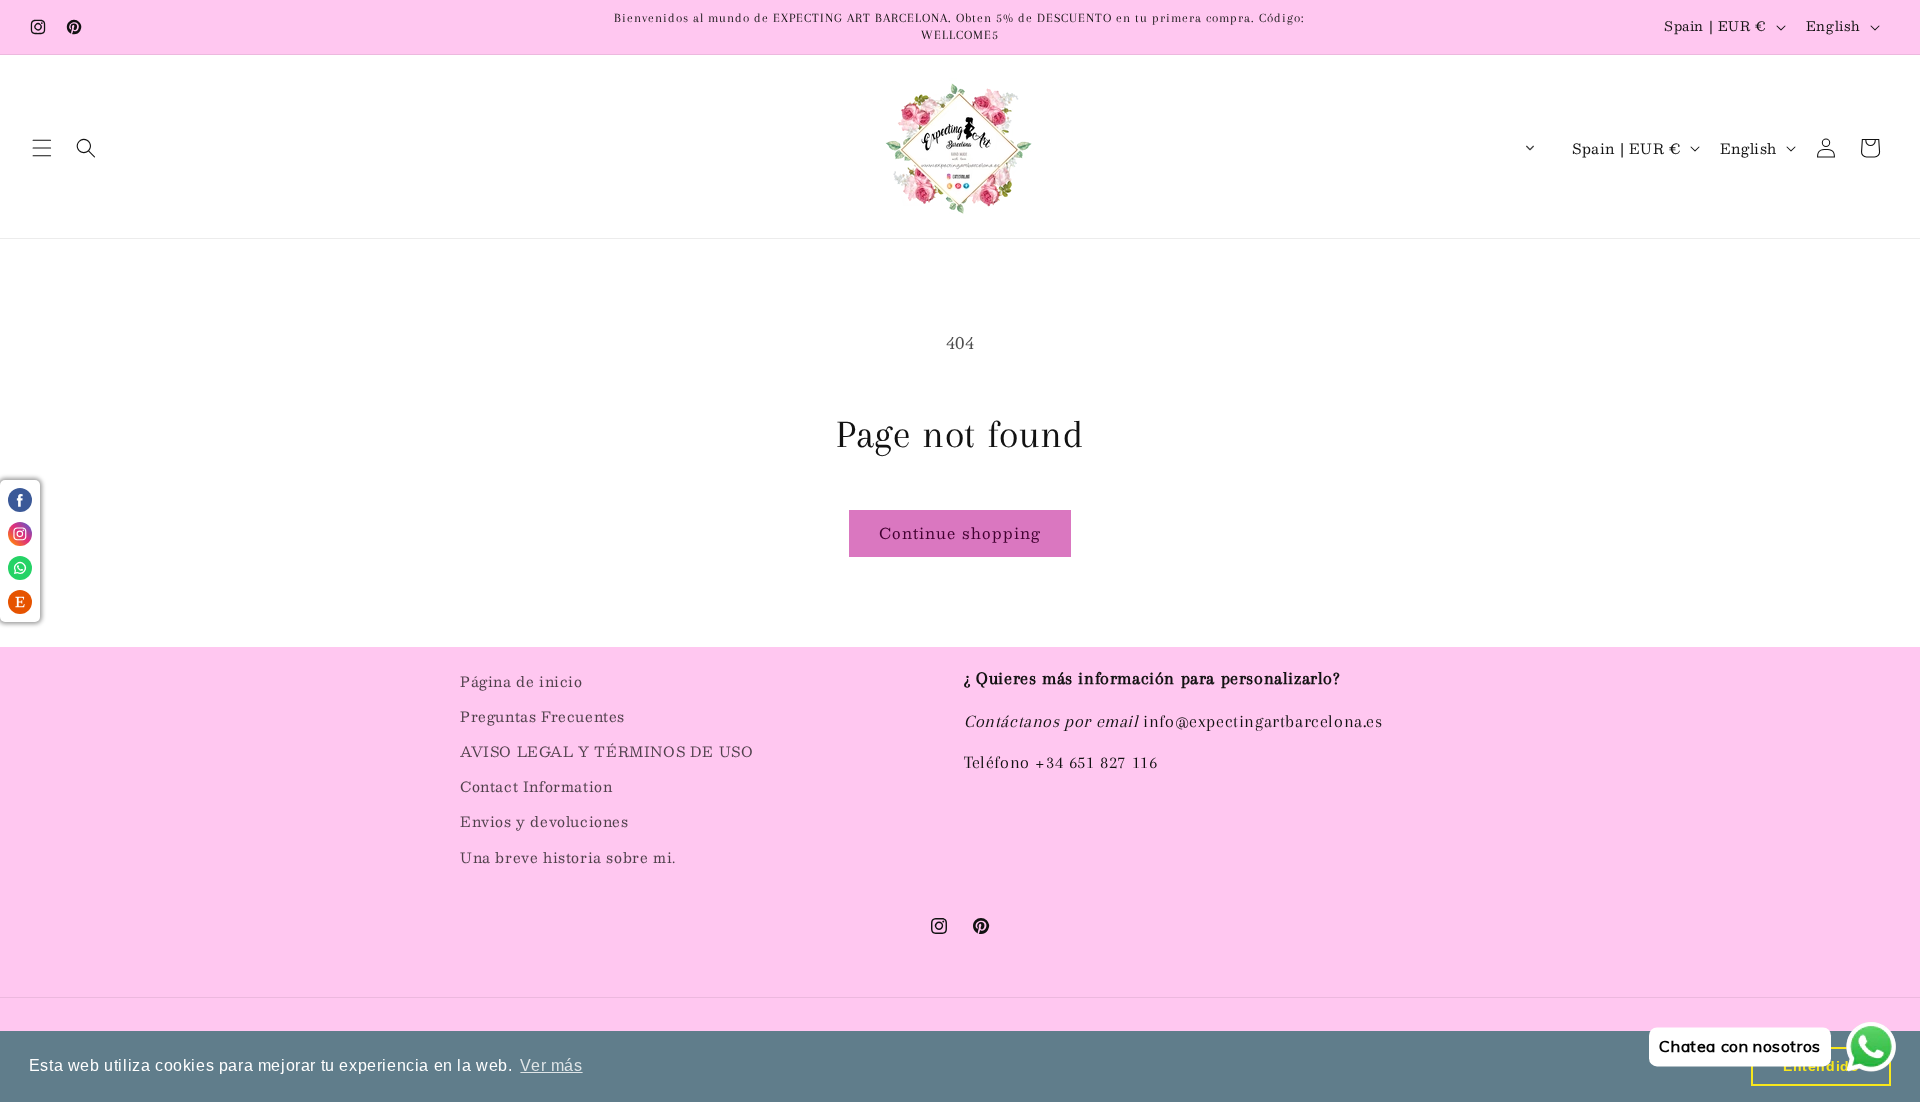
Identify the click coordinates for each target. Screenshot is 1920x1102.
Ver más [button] (551, 1065)
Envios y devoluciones (544, 821)
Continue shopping (960, 532)
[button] (42, 148)
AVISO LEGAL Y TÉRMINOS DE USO (606, 751)
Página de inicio (521, 681)
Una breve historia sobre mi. (568, 857)
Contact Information (536, 786)
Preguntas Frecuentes (542, 716)
